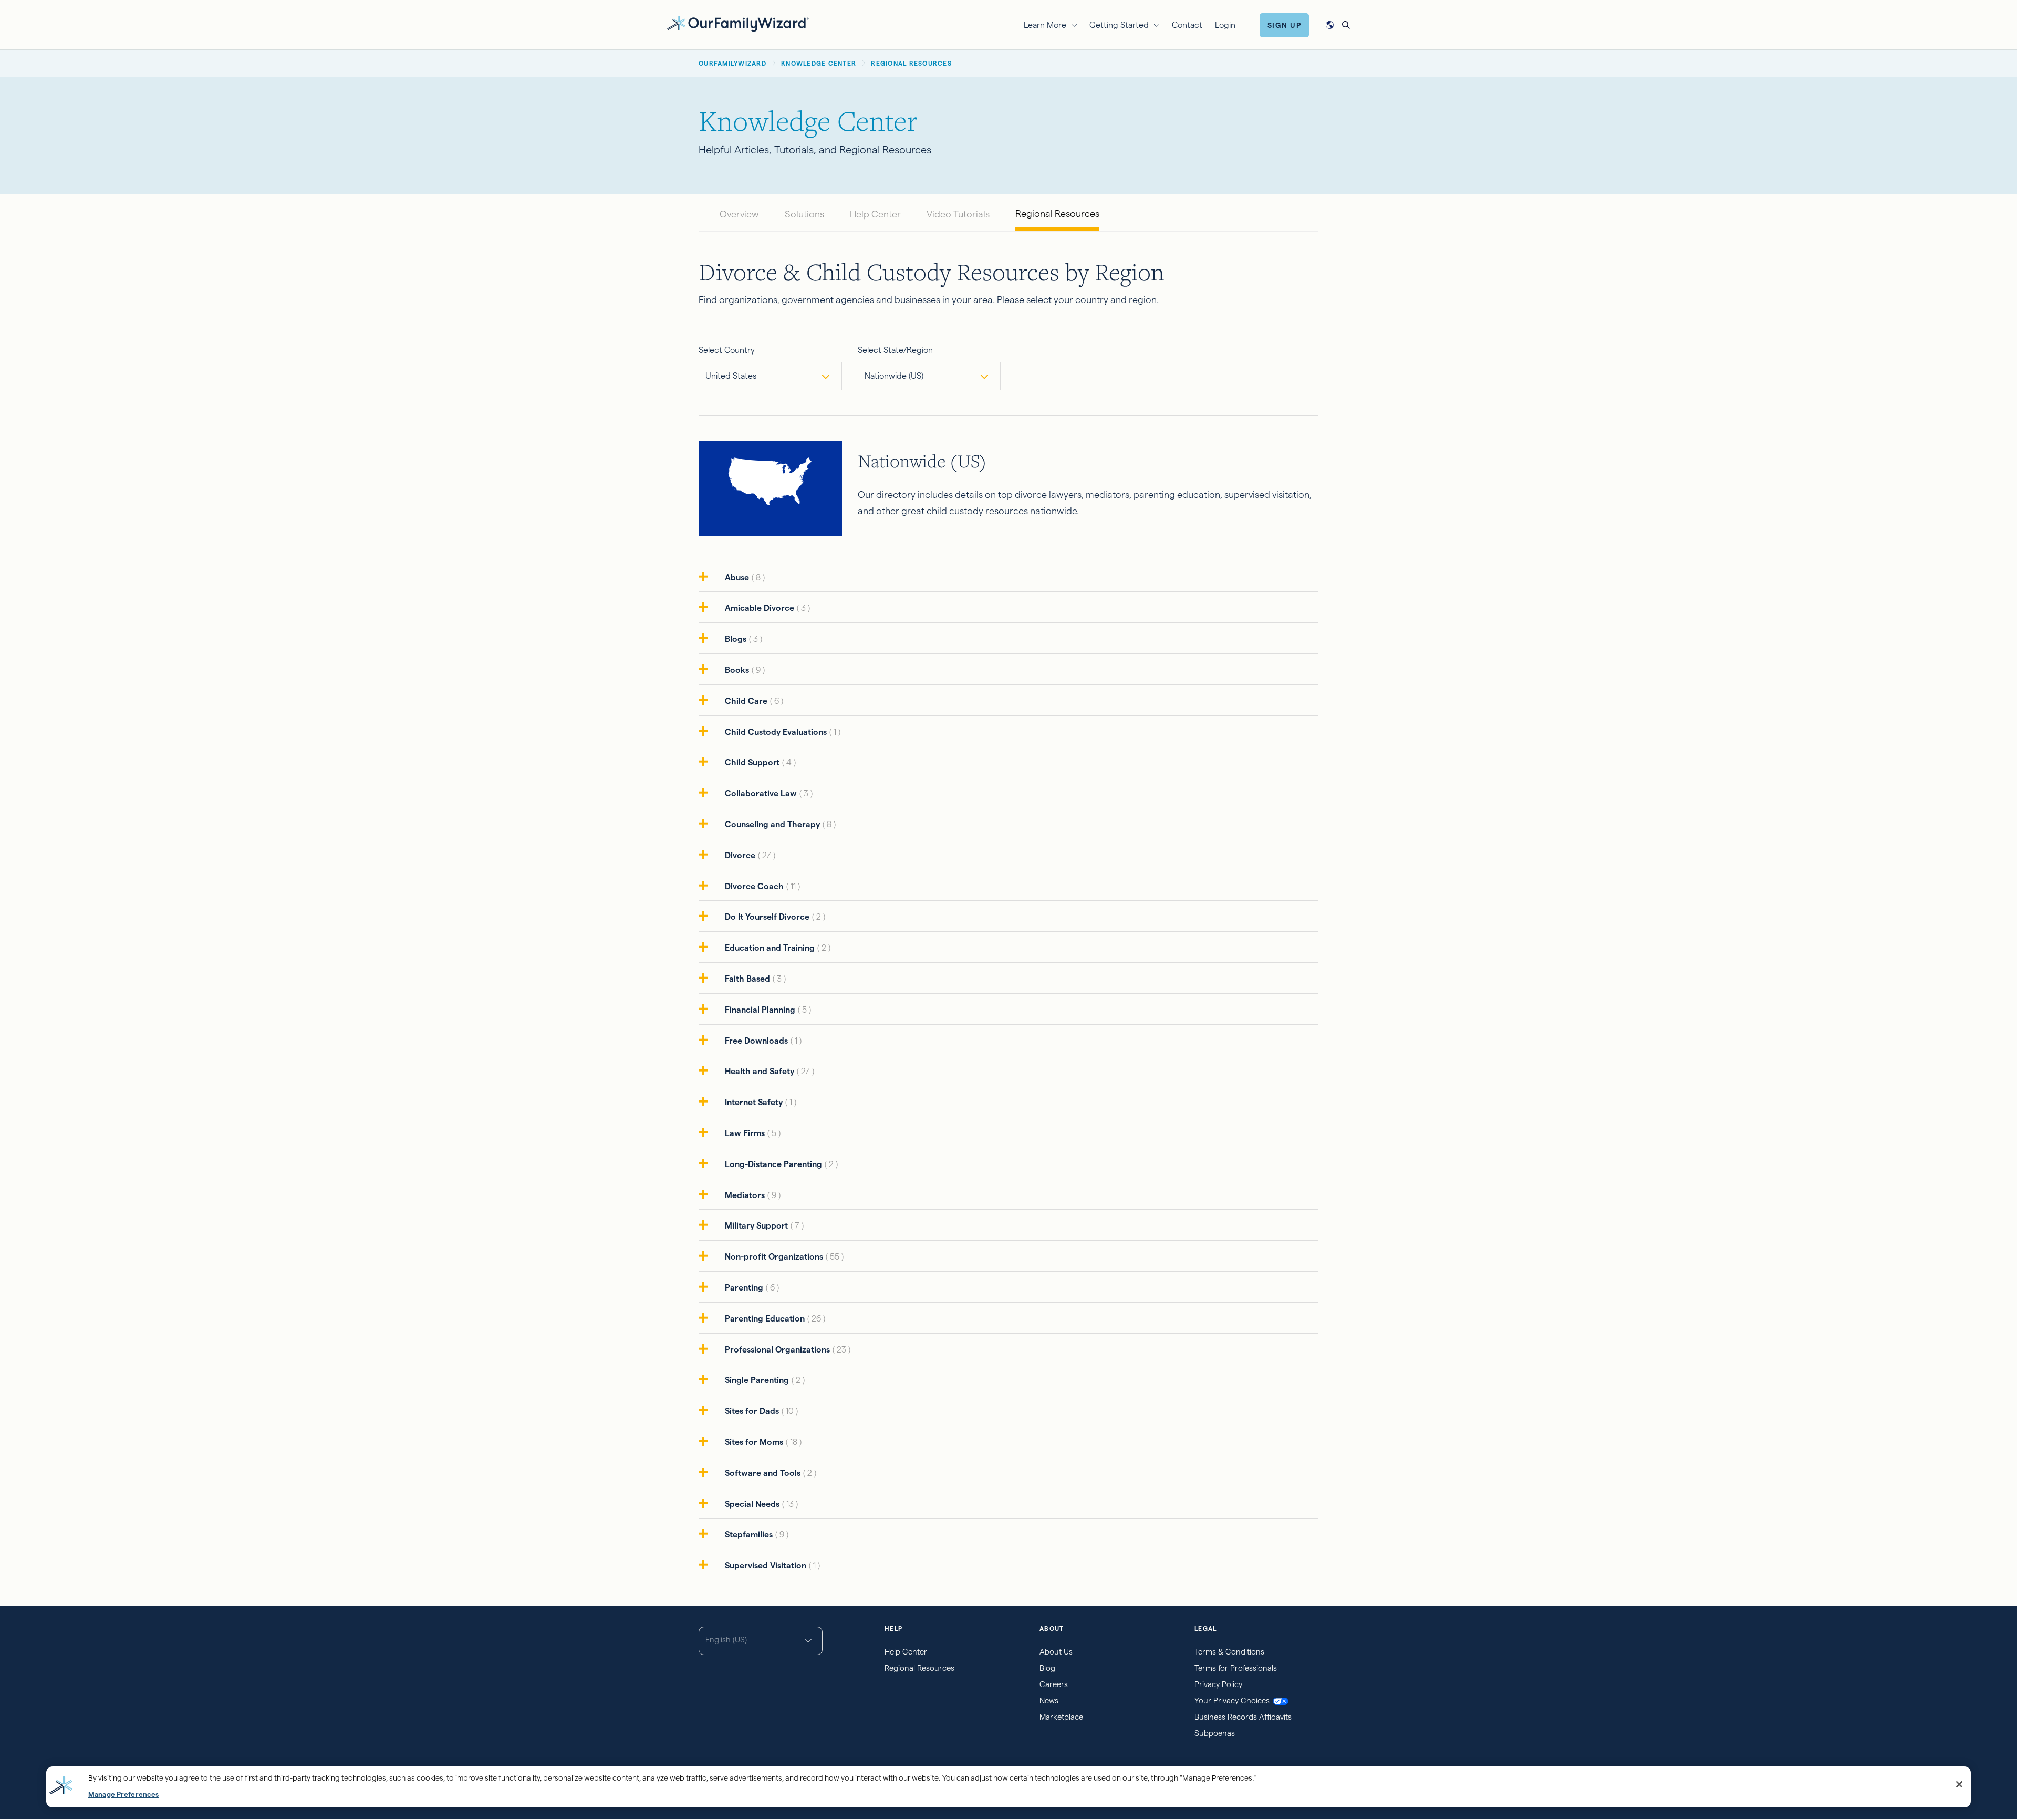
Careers (1054, 1684)
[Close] (1959, 1784)
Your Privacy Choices (1232, 1701)
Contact (1187, 25)
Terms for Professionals (1236, 1668)
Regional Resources (1057, 214)
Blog (1047, 1668)
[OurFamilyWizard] (738, 23)
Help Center (875, 214)
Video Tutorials (958, 214)
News (1049, 1701)
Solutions (804, 214)
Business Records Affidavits (1243, 1717)
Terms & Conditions (1229, 1652)
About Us (1056, 1652)
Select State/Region (895, 350)
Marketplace (1061, 1717)
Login (1225, 25)
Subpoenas (1215, 1733)
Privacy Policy (1218, 1684)
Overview (739, 214)
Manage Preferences (123, 1795)
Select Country (727, 350)
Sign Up (1285, 25)
